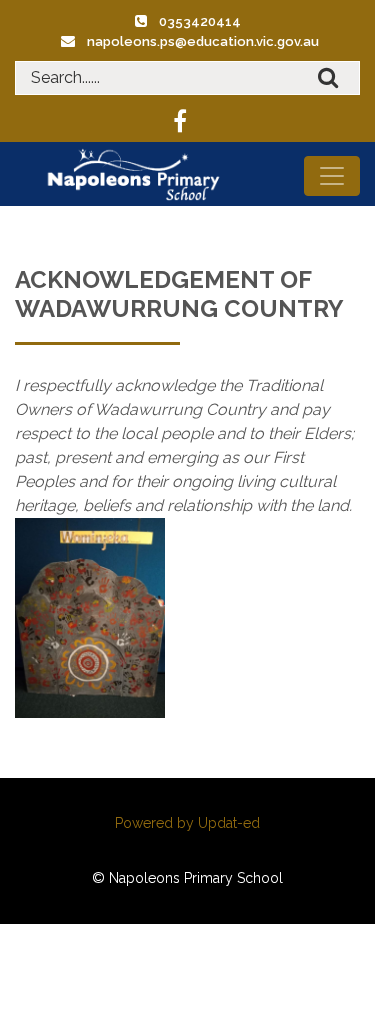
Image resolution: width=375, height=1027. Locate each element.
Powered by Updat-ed (187, 823)
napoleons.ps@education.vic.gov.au (203, 41)
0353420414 (200, 21)
